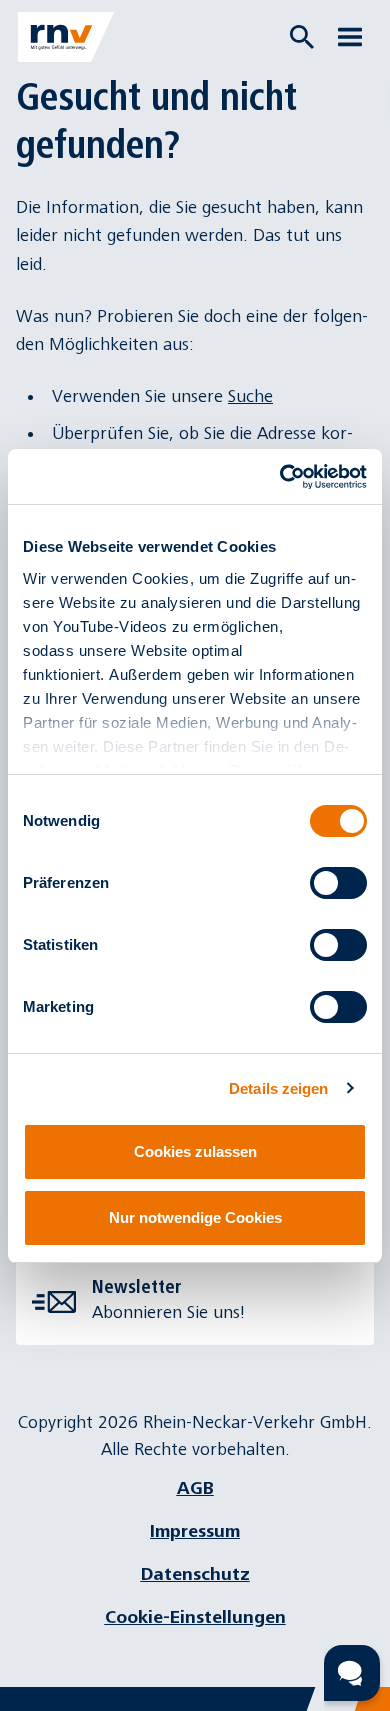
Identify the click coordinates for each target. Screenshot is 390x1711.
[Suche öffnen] (302, 37)
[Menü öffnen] (350, 37)
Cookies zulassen (195, 1151)
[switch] (338, 883)
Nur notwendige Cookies (195, 1217)
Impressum (195, 1531)
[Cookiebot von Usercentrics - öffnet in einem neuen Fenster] (280, 477)
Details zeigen (278, 1088)
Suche (250, 396)
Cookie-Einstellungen (195, 1617)
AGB (195, 1488)
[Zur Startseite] (66, 37)
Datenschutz (195, 1574)
